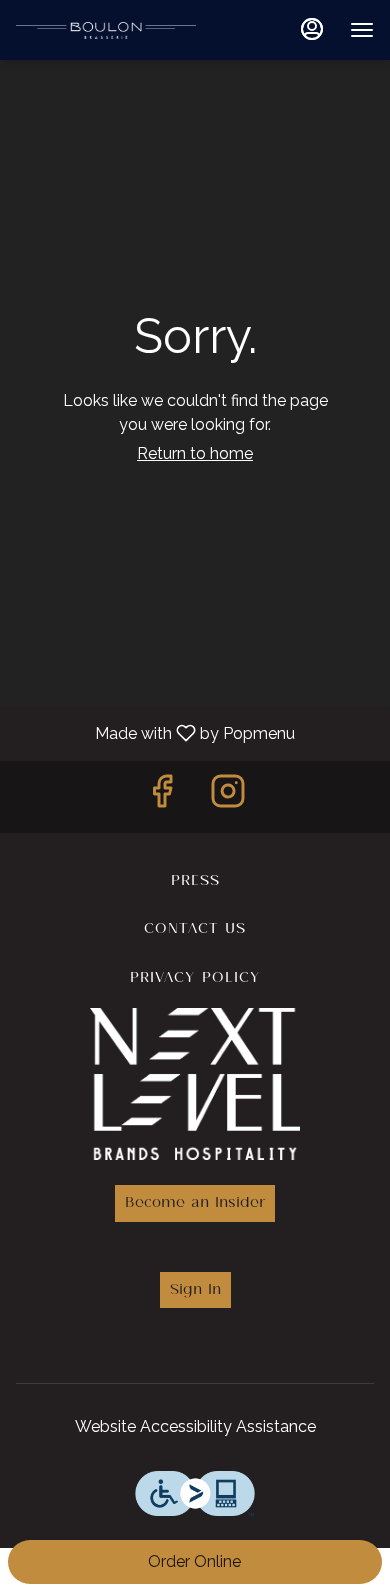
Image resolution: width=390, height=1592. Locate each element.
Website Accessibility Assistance (195, 1426)
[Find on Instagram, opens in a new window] (228, 796)
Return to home (195, 453)
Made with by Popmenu (155, 732)
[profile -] (312, 29)
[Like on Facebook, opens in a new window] (162, 796)
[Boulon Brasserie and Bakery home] (106, 30)
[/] (195, 1080)
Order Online (194, 1561)
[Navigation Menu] (362, 30)
